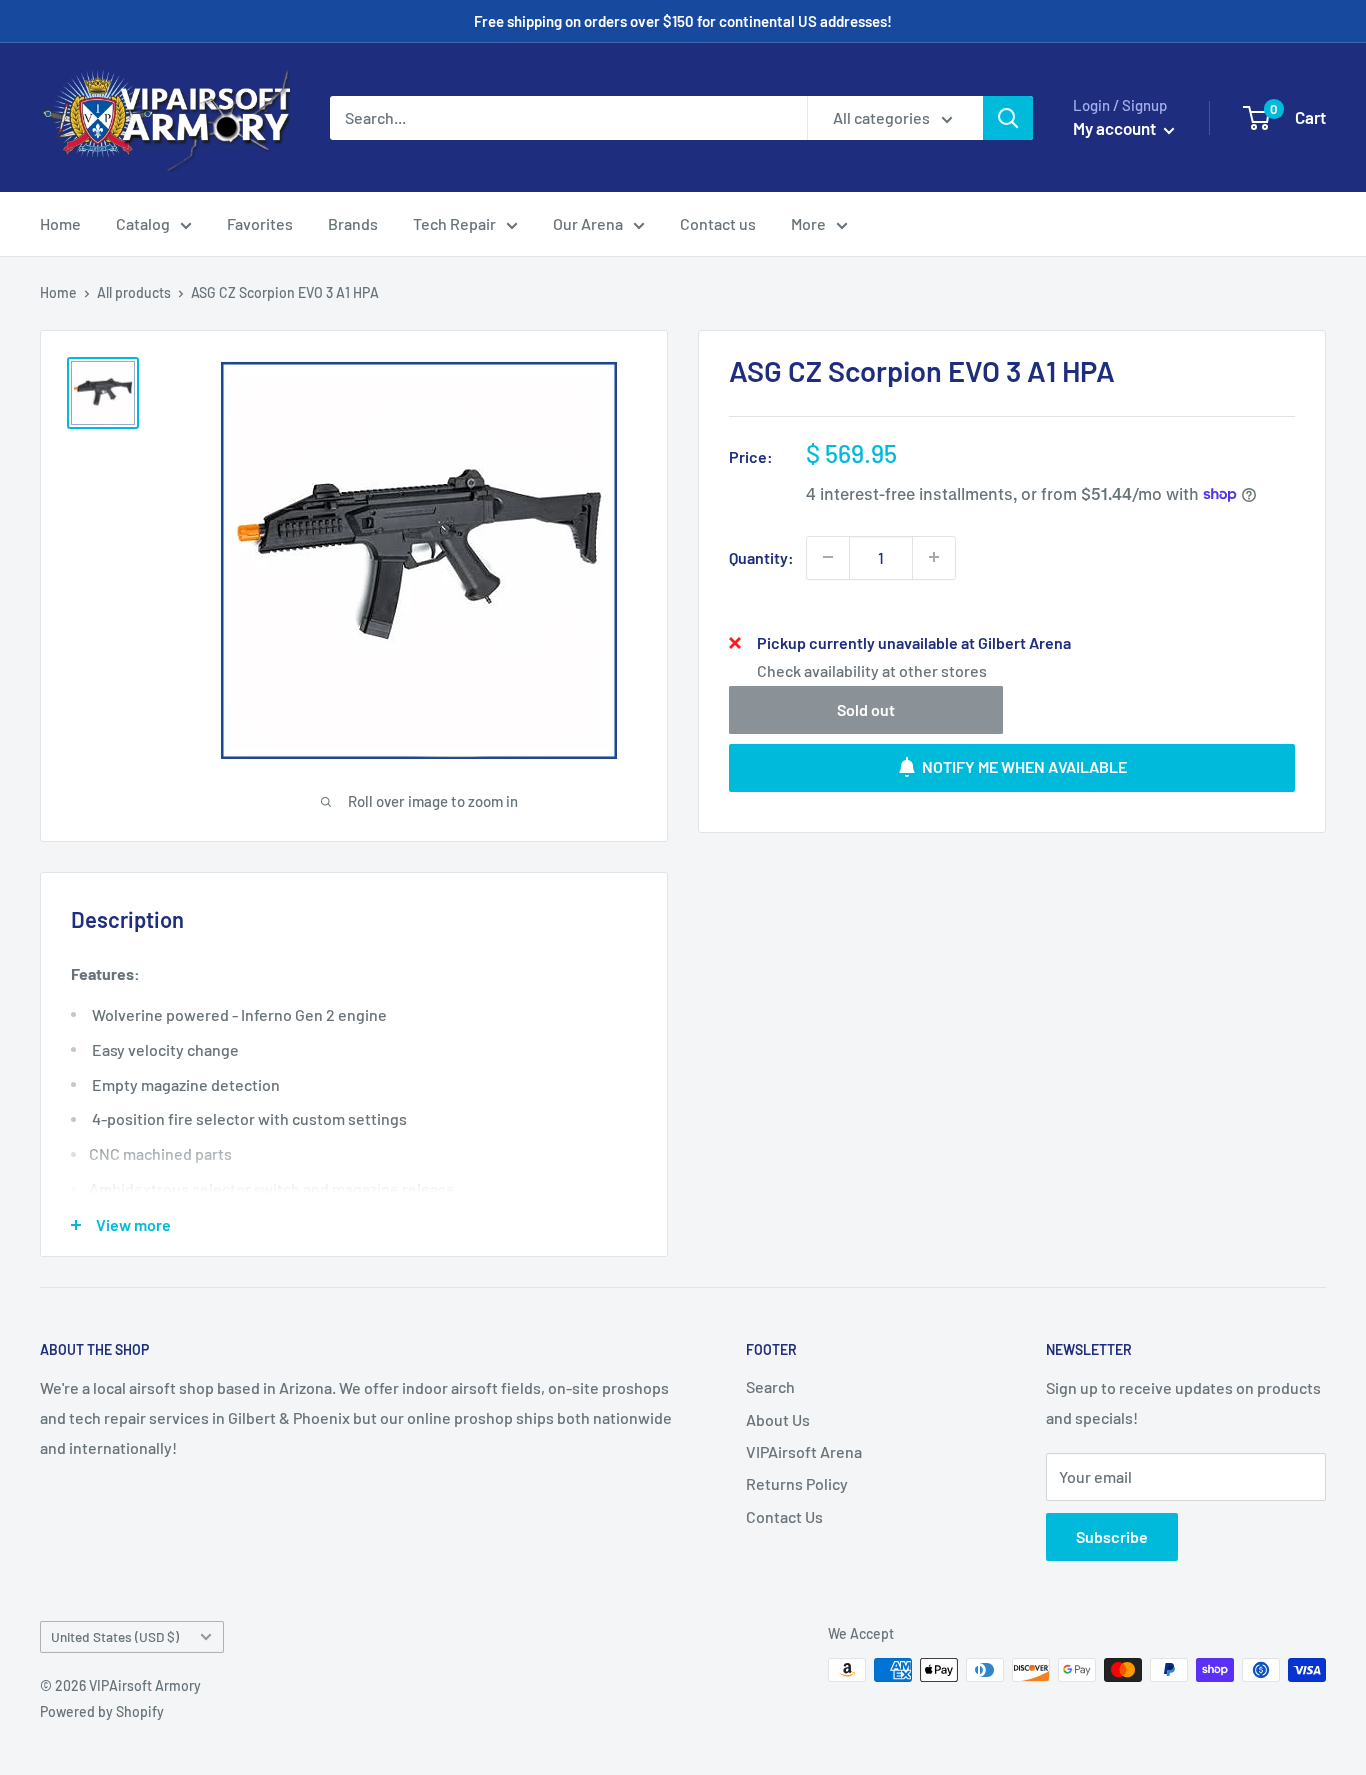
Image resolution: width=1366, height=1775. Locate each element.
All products (134, 292)
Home (60, 223)
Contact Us (784, 1516)
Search (770, 1386)
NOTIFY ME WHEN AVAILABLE (1024, 766)
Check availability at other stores (872, 669)
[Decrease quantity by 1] (828, 557)
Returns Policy (797, 1483)
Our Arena (588, 223)
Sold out (866, 708)
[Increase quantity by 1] (934, 557)
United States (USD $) (115, 1636)
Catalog (143, 223)
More (808, 223)
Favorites (260, 223)
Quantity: (761, 556)
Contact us (718, 223)
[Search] (1008, 118)
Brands (353, 223)
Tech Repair (454, 223)
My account (1116, 128)
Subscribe (1112, 1536)
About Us (778, 1419)
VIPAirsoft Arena (804, 1451)
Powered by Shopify (102, 1711)
